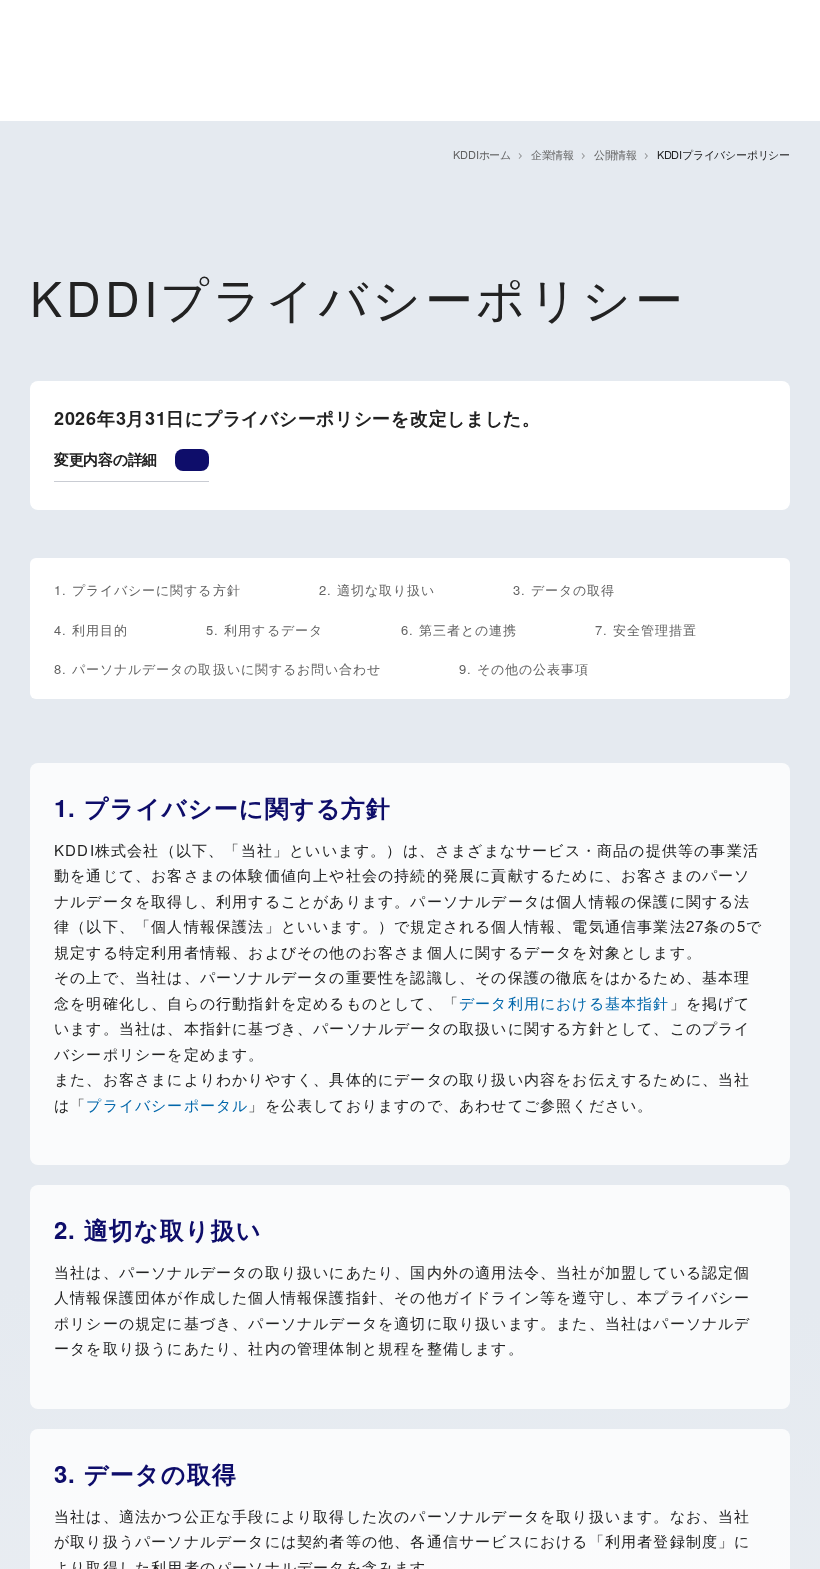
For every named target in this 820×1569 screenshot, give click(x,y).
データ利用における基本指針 (564, 1002)
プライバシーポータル (167, 1104)
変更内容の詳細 (105, 459)
